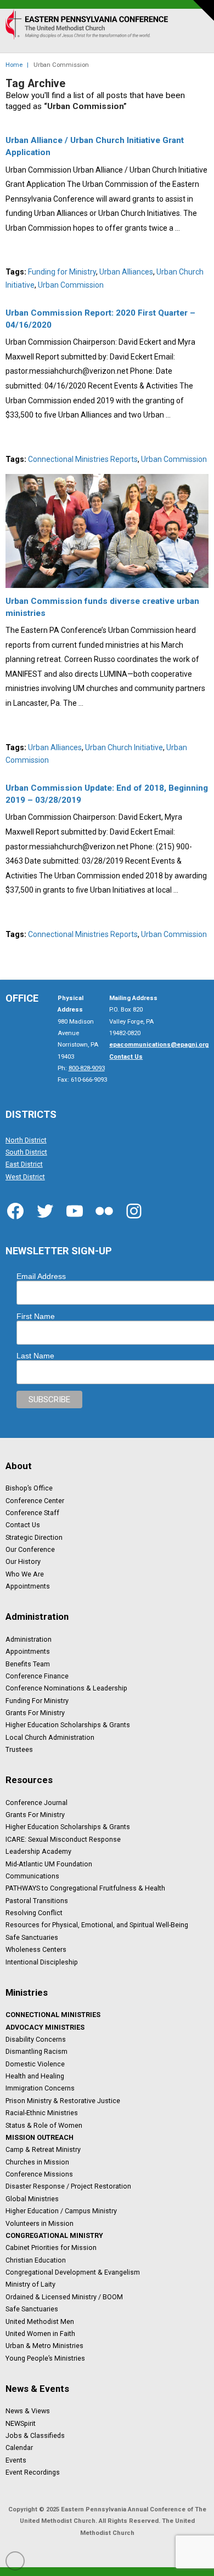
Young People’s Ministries (45, 2358)
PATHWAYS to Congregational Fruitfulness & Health (85, 1888)
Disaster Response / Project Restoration (68, 2186)
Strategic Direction (34, 1537)
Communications (32, 1876)
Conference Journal (36, 1802)
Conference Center (35, 1500)
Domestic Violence (35, 2064)
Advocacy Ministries (45, 2027)
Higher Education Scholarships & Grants (68, 1725)
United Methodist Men (40, 2321)
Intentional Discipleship (42, 1962)
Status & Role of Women (44, 2125)
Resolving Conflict (34, 1913)
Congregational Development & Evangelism (73, 2272)
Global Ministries (32, 2198)
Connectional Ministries (53, 2015)
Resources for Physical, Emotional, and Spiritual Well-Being (97, 1925)
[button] (196, 36)
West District (25, 1176)
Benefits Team (28, 1664)
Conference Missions (39, 2174)
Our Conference (30, 1550)
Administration (29, 1639)
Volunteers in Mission (40, 2223)
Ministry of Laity (30, 2284)
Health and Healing (35, 2076)
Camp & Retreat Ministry (43, 2150)
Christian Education (36, 2260)
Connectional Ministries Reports (83, 459)
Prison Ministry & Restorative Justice (63, 2100)
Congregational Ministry (54, 2236)
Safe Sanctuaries (32, 1937)
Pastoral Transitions (37, 1900)
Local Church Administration (50, 1737)
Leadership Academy (38, 1852)
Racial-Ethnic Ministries (42, 2113)
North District (26, 1140)
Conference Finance (37, 1676)
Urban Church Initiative (124, 747)
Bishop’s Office (29, 1488)
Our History (23, 1562)
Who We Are (25, 1574)
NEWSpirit (21, 2423)
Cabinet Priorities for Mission (51, 2248)
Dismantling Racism (36, 2052)
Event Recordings (33, 2472)
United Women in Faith (40, 2334)
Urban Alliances (126, 272)
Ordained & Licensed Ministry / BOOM (64, 2297)
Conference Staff (32, 1513)
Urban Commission (71, 285)
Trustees (19, 1750)
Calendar (19, 2448)
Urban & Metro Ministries (44, 2346)
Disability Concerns (36, 2040)
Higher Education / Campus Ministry (61, 2211)
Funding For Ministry (37, 1700)
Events (16, 2460)
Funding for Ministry (62, 272)
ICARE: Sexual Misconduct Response (63, 1839)
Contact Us (23, 1525)
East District (24, 1164)
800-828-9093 (87, 1068)
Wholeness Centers (36, 1950)
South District (26, 1152)
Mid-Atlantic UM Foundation (49, 1864)
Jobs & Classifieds (35, 2436)
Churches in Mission (37, 2162)
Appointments (28, 1586)
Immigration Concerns (40, 2088)
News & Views (28, 2411)
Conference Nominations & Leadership (66, 1688)
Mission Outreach (40, 2138)
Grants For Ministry (35, 1713)
